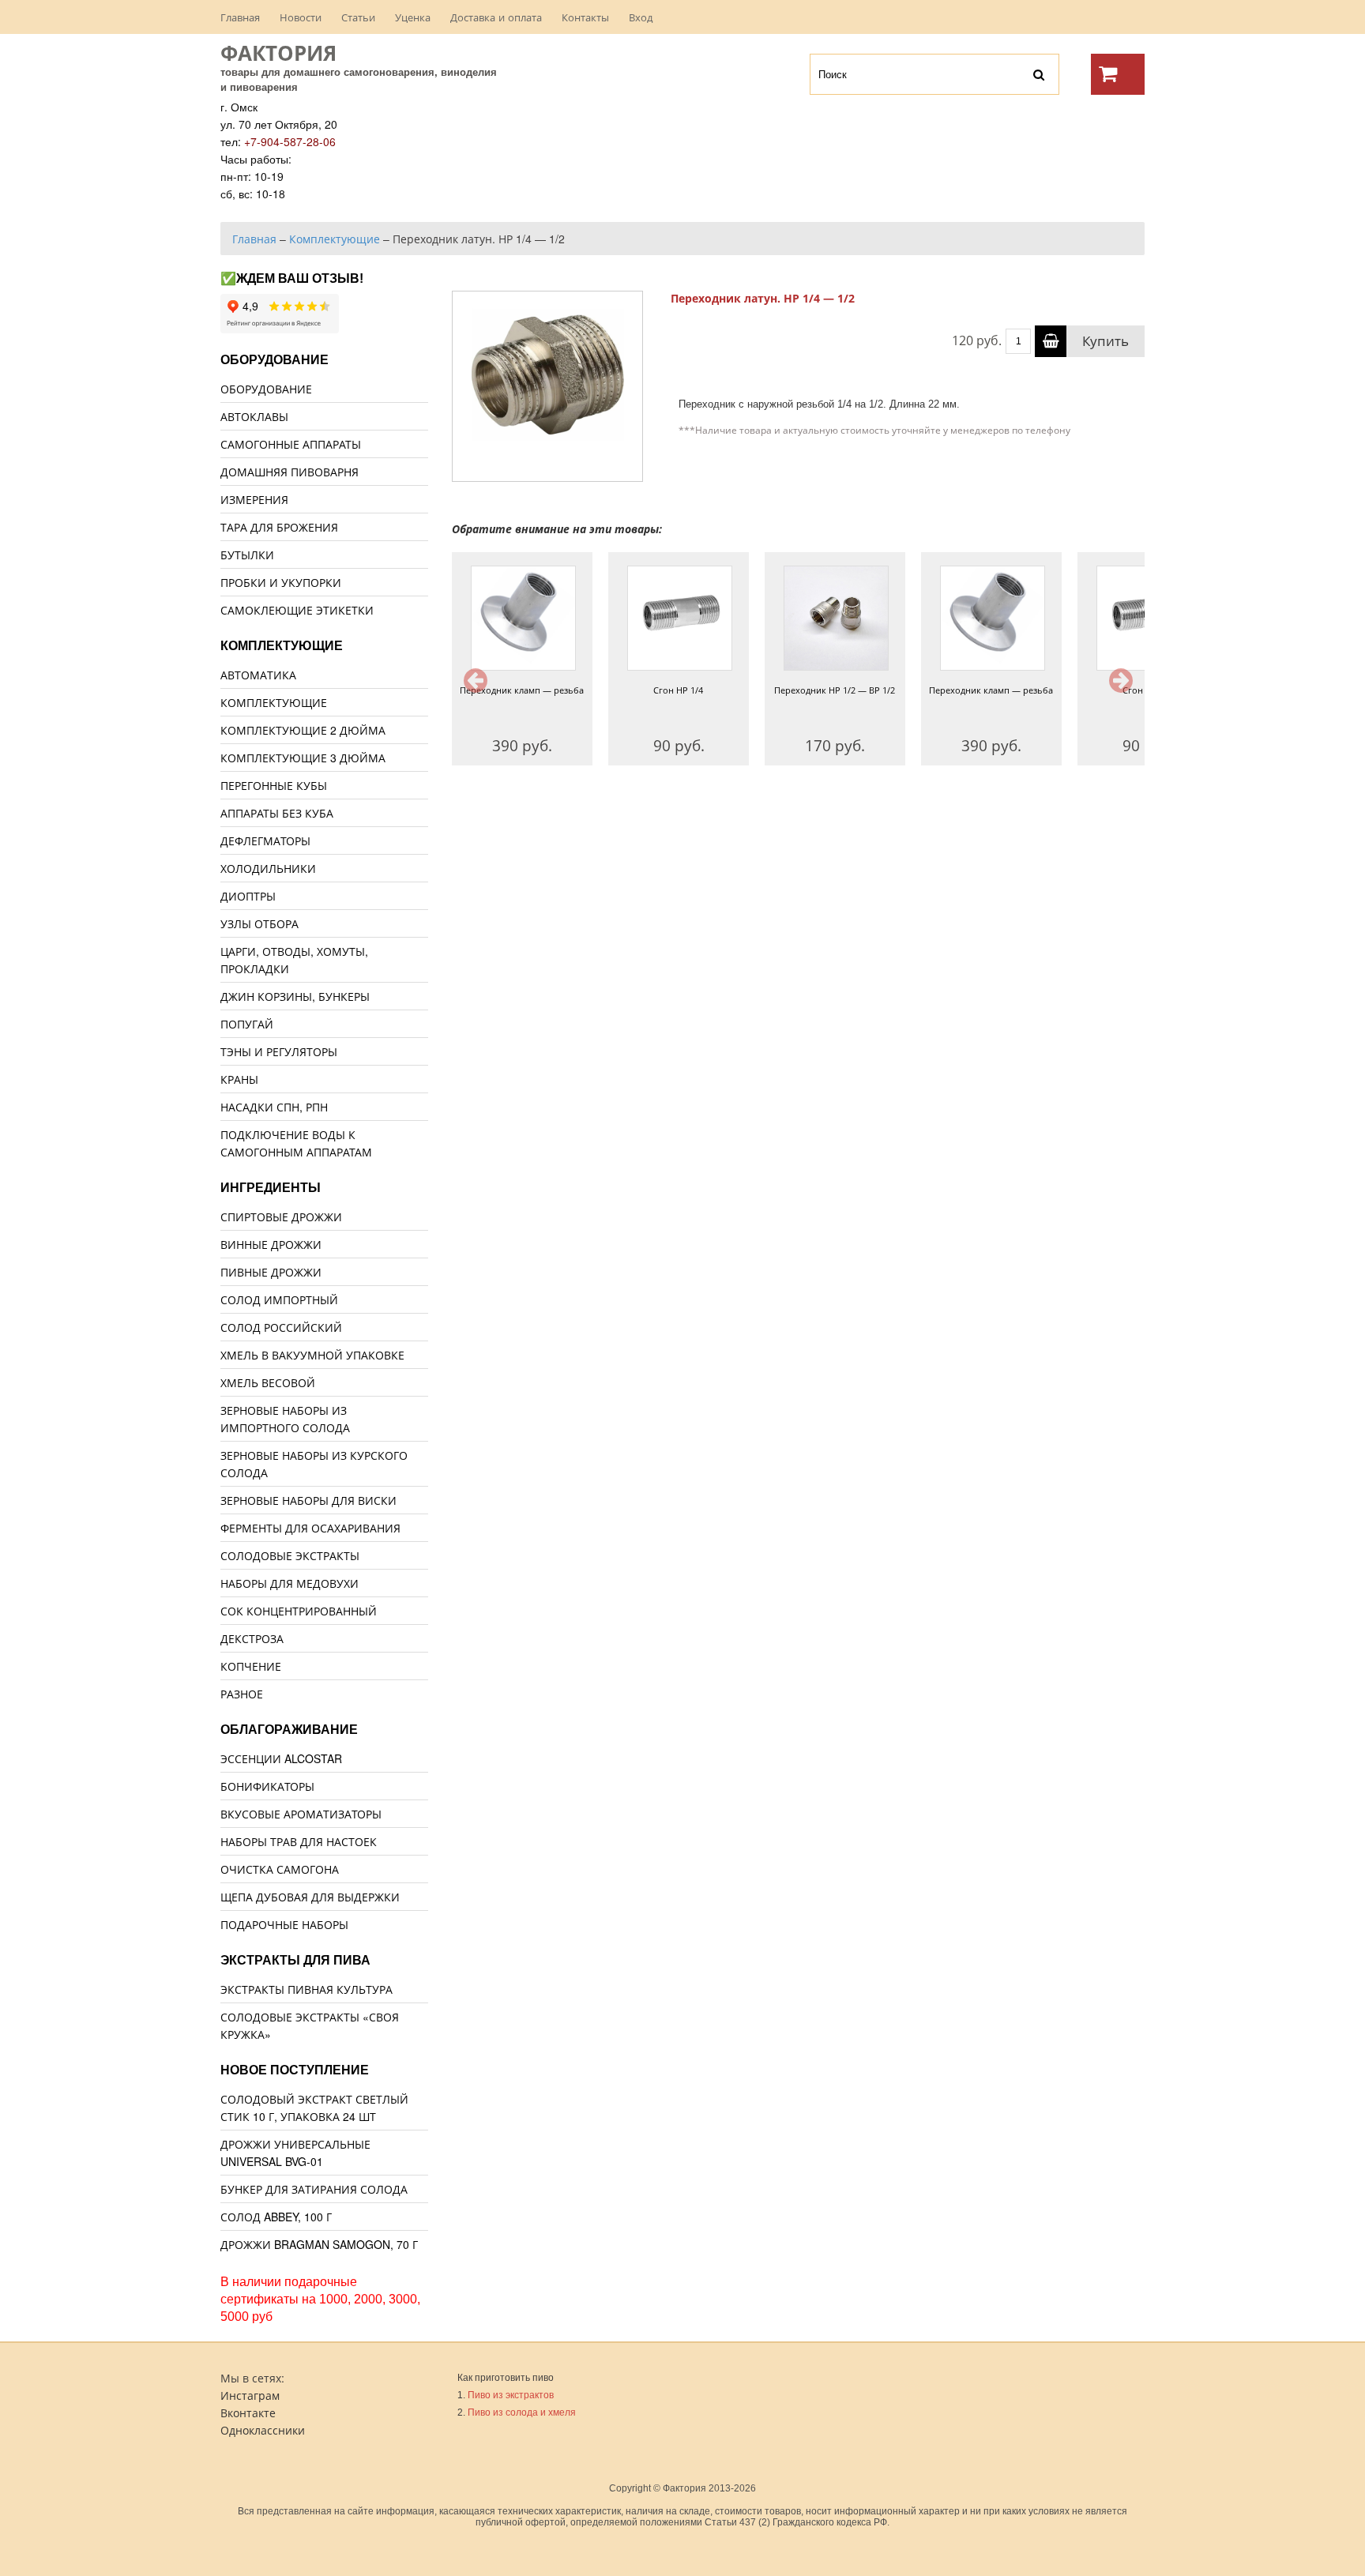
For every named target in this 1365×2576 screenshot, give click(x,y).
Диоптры (248, 896)
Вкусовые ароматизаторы (301, 1814)
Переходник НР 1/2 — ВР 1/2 (835, 690)
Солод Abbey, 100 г (276, 2217)
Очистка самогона (280, 1869)
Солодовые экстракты (290, 1555)
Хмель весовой (268, 1382)
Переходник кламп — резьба (522, 690)
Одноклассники (263, 2430)
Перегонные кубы (274, 785)
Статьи (358, 17)
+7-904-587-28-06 (290, 141)
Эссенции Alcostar (281, 1758)
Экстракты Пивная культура (306, 1989)
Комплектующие (274, 702)
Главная (240, 17)
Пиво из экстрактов (511, 2395)
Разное (242, 1694)
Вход (641, 17)
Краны (239, 1079)
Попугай (247, 1024)
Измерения (254, 499)
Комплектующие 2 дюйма (303, 730)
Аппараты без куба (277, 813)
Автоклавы (254, 416)
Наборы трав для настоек (299, 1841)
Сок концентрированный (299, 1611)
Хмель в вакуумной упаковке (312, 1355)
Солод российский (281, 1327)
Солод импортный (279, 1299)
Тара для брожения (279, 527)
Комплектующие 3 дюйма (303, 758)
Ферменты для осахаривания (310, 1528)
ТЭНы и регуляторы (279, 1051)
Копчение (251, 1666)
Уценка (413, 17)
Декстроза (252, 1638)
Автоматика (258, 675)
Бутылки (247, 555)
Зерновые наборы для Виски (308, 1500)
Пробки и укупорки (281, 582)
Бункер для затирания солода (314, 2189)
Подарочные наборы (284, 1924)
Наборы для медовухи (290, 1583)
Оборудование (266, 389)
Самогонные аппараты (291, 444)
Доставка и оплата (496, 17)
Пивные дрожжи (271, 1272)
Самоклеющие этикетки (297, 610)
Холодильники (268, 868)
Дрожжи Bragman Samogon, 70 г (319, 2244)
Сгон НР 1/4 (678, 690)
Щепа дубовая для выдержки (310, 1897)
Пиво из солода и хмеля (522, 2412)
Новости (301, 17)
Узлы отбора (259, 923)
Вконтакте (248, 2412)
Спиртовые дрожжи (281, 1217)
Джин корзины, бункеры (295, 996)
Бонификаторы (267, 1786)
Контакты (585, 17)
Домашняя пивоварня (290, 472)
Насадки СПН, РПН (274, 1107)
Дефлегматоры (265, 840)
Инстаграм (250, 2395)
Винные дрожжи (271, 1244)
